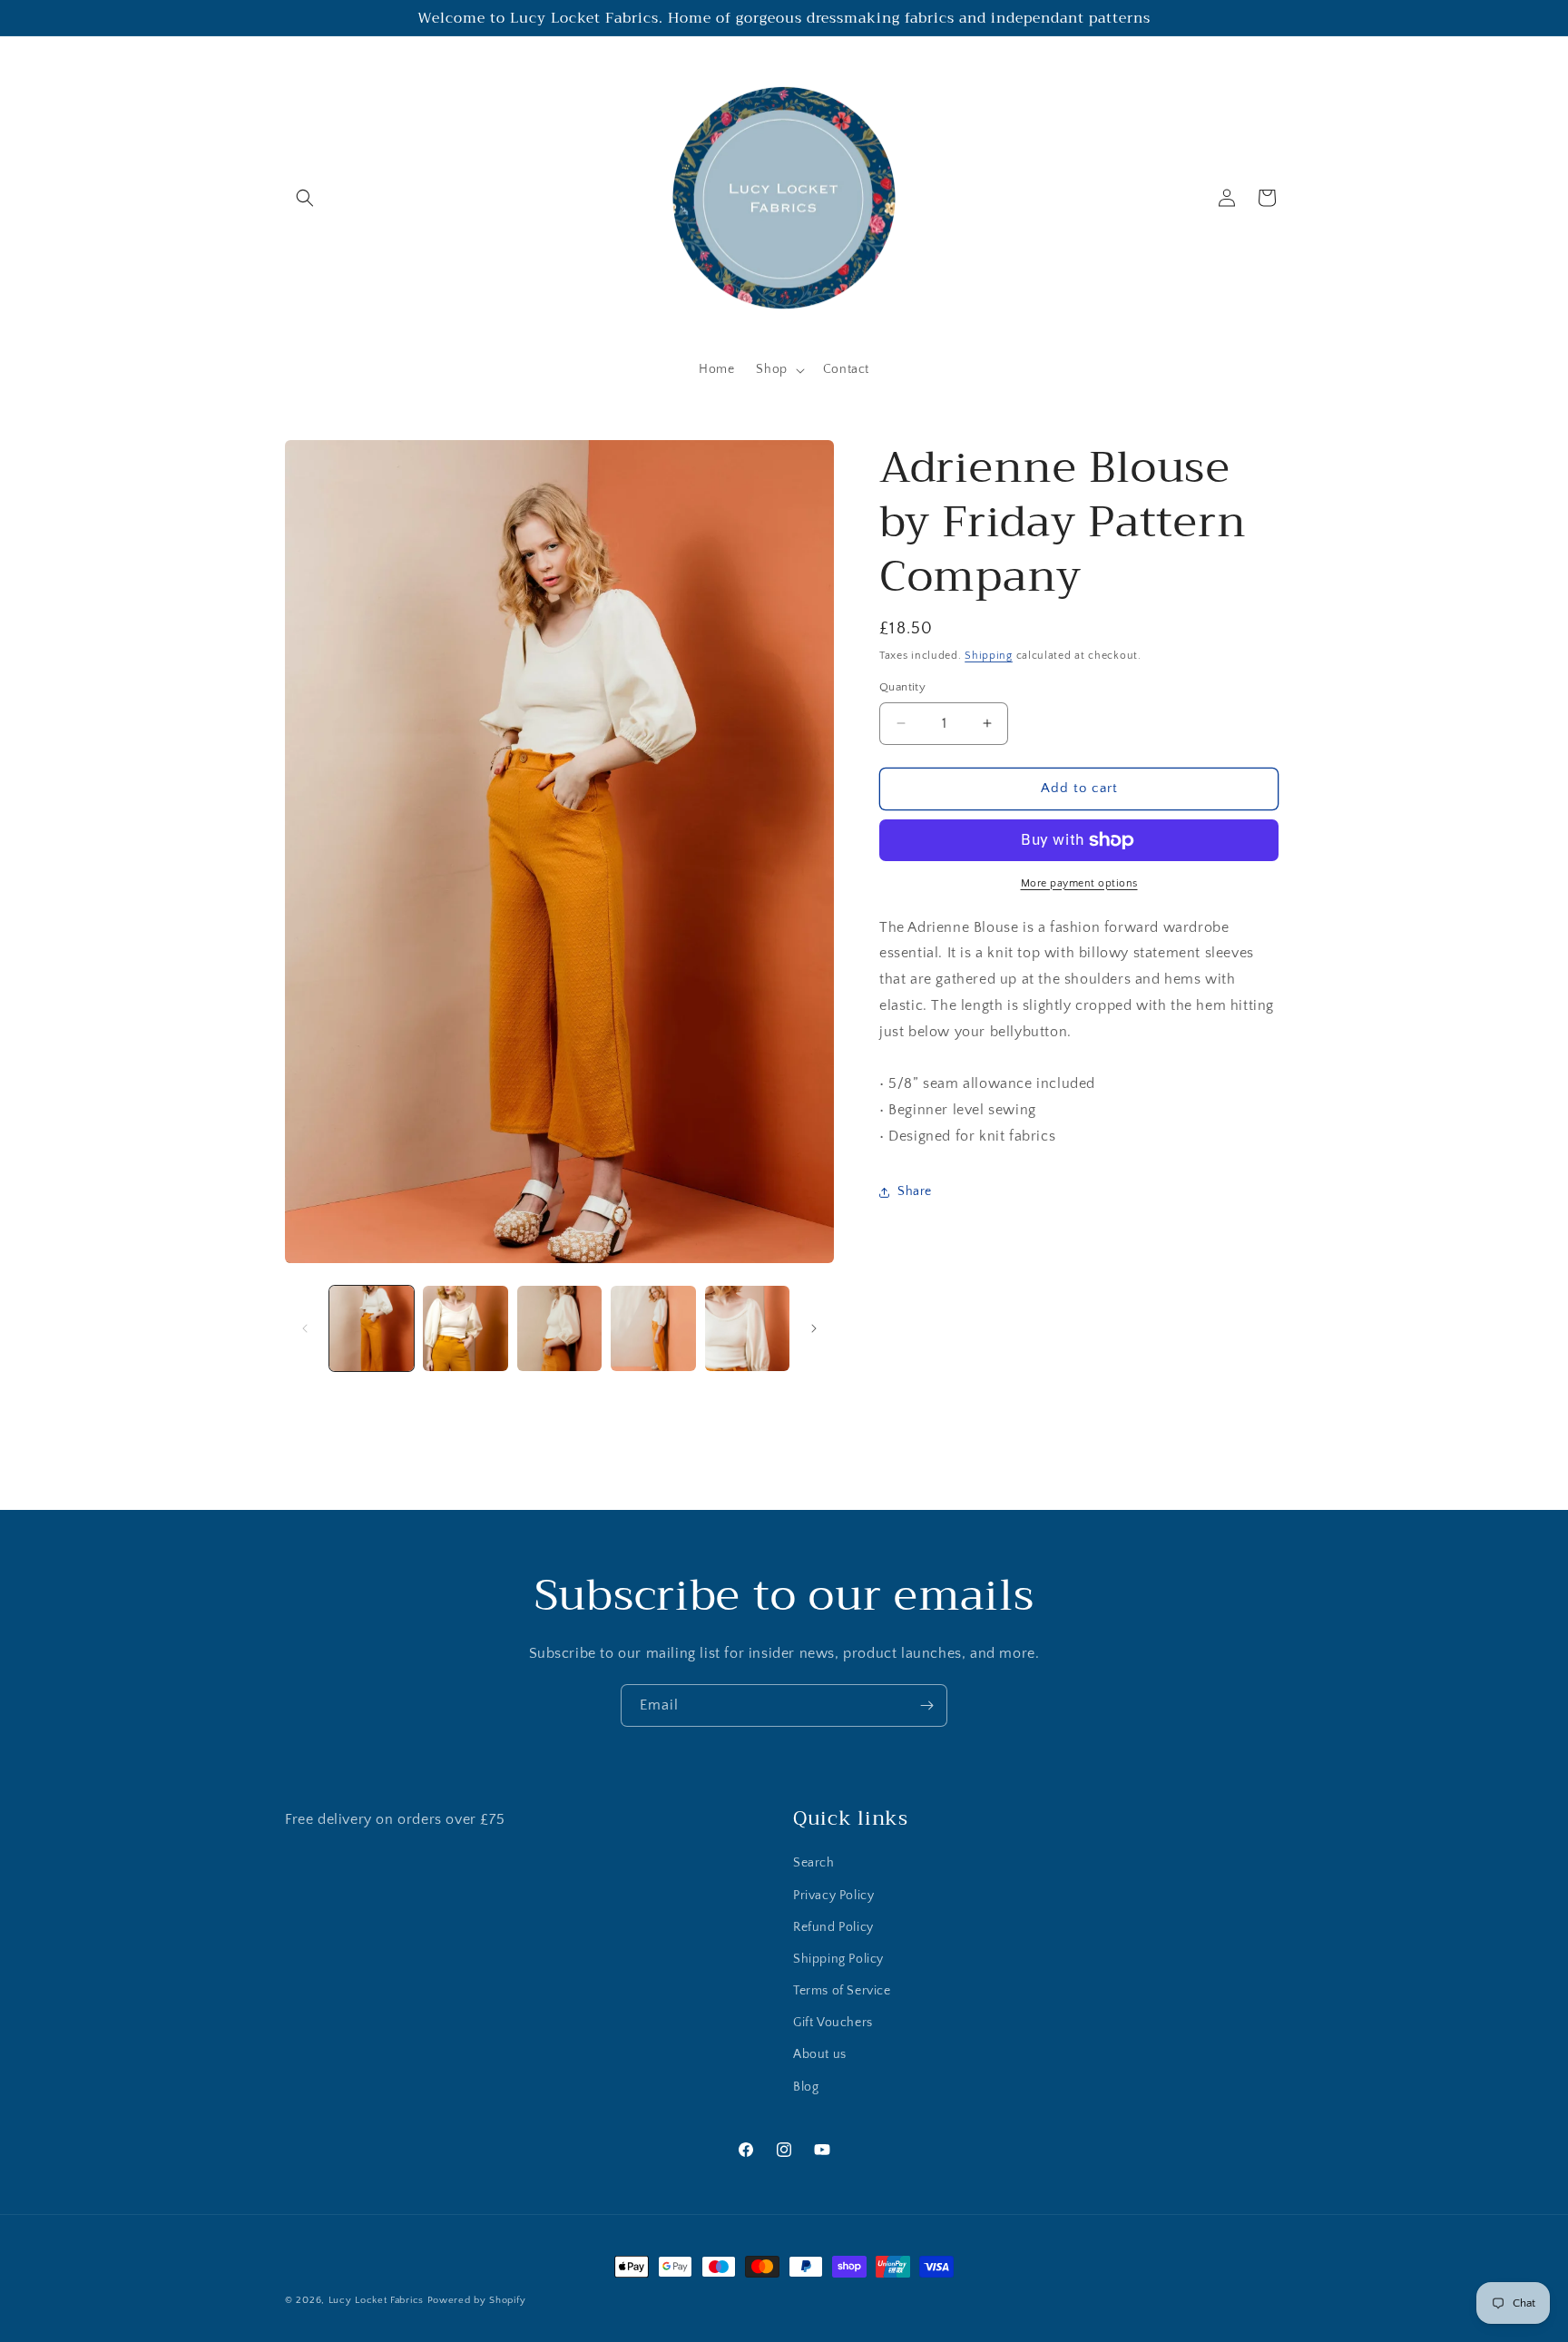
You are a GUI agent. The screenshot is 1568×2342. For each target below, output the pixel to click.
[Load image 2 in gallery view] (465, 1328)
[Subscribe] (926, 1705)
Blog (806, 2087)
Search (814, 1863)
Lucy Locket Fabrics (376, 2300)
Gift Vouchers (833, 2023)
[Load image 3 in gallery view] (559, 1328)
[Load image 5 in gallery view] (747, 1328)
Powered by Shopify (477, 2300)
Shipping (989, 656)
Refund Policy (833, 1927)
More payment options (1079, 883)
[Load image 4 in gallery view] (653, 1328)
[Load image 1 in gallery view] (372, 1328)
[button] (305, 198)
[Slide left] (305, 1328)
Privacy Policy (833, 1896)
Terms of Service (842, 1991)
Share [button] (915, 1191)
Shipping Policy (838, 1959)
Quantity (902, 687)
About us (820, 2054)
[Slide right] (814, 1328)
